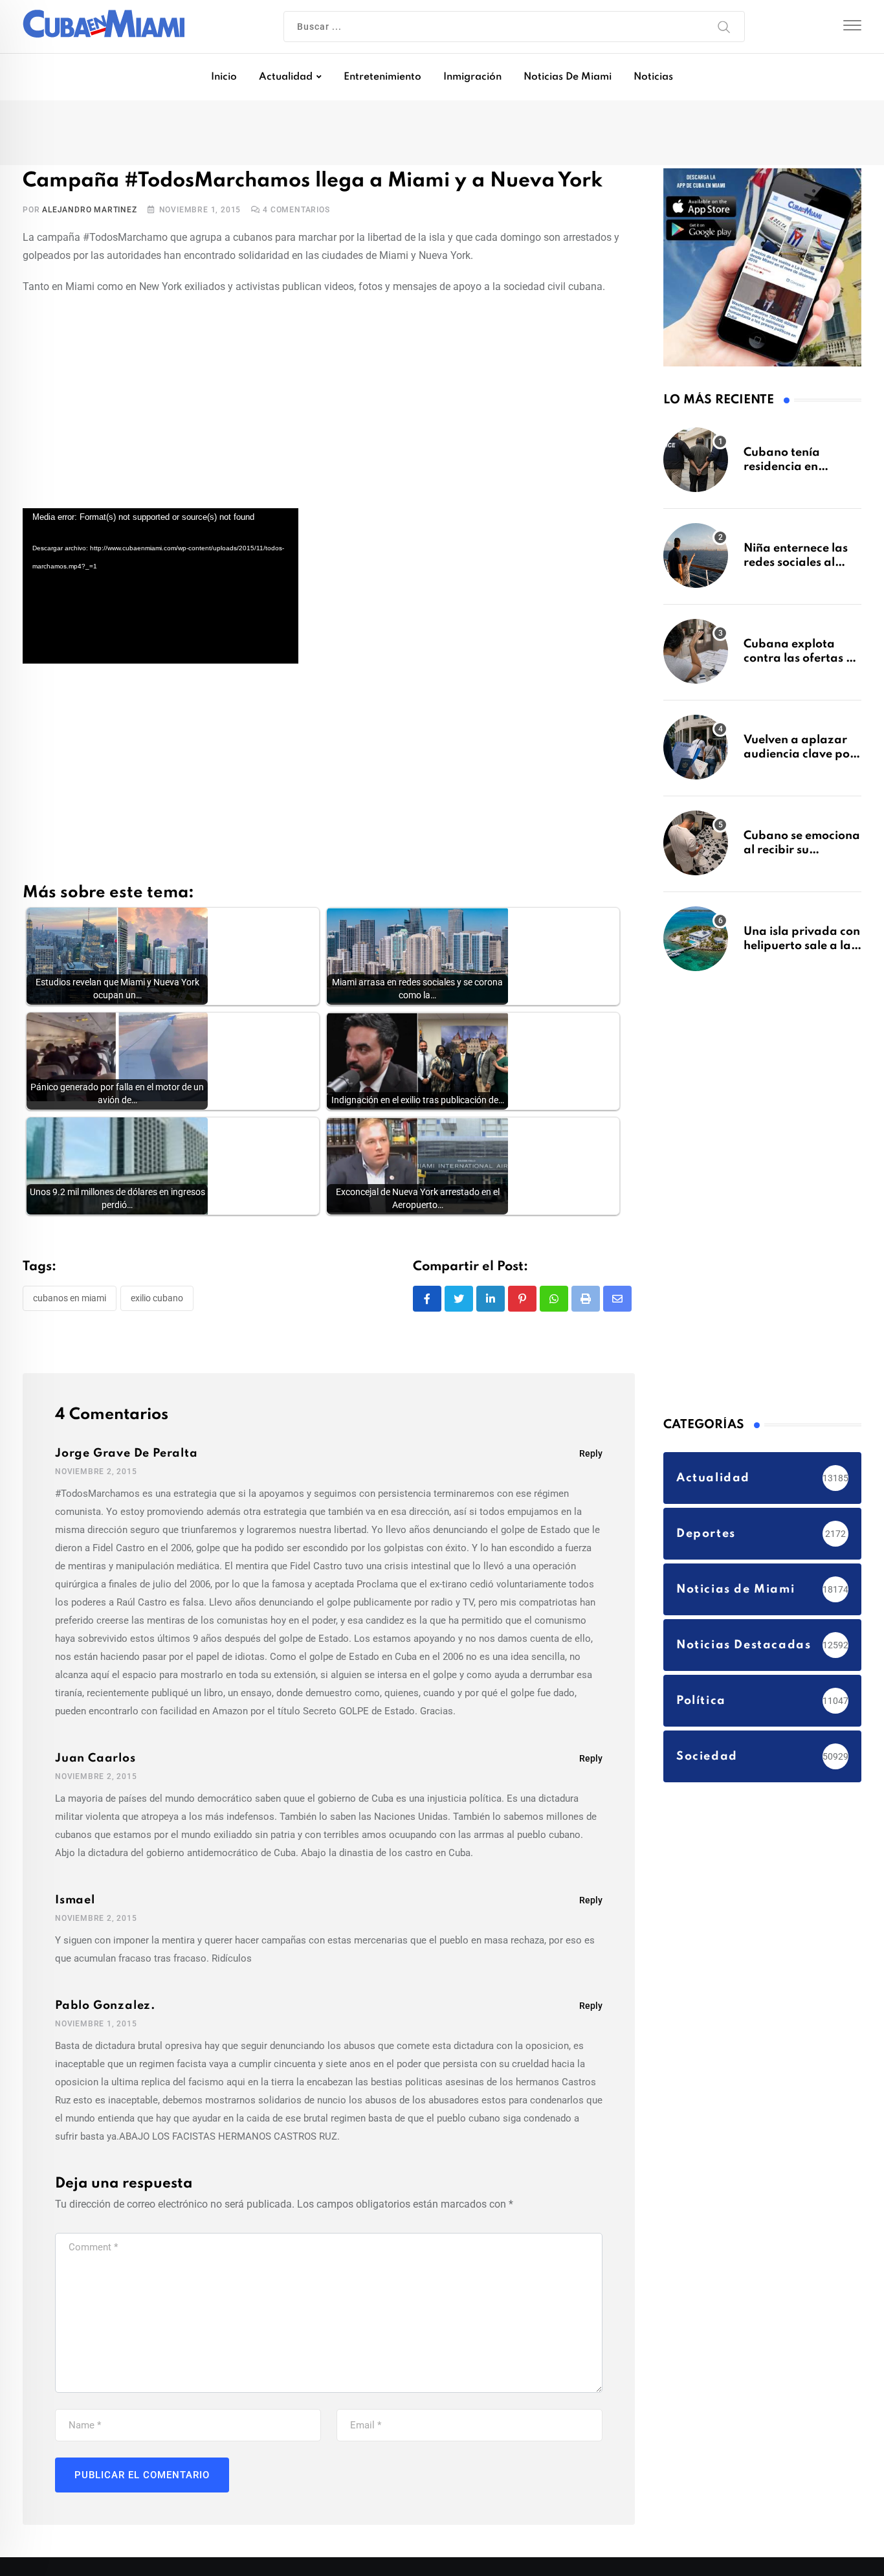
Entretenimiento (382, 77)
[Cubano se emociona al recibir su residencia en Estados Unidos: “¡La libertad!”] (696, 849)
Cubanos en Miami (70, 1303)
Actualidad (286, 77)
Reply (591, 1459)
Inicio (224, 77)
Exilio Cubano (157, 1303)
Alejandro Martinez (89, 214)
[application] (160, 590)
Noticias (653, 77)
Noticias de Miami (568, 77)
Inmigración (472, 77)
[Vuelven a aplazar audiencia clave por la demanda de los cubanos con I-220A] (696, 754)
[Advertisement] (329, 404)
